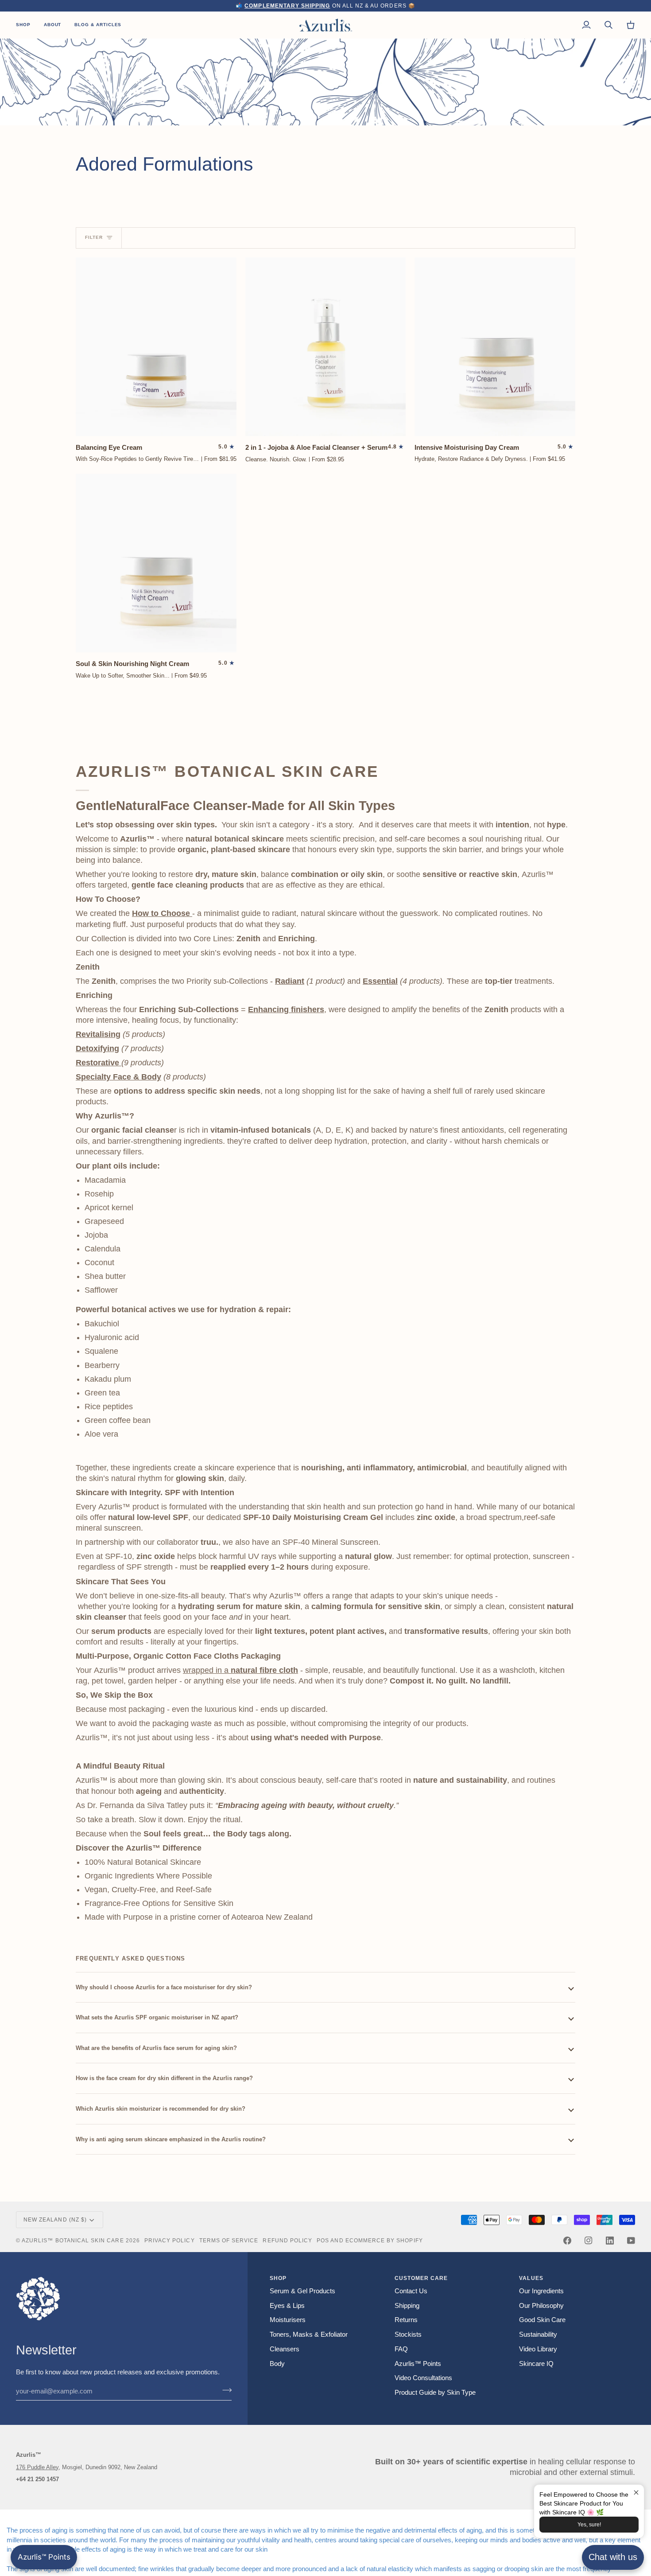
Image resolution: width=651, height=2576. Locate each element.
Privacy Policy (170, 2240)
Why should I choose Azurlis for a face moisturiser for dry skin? (164, 1987)
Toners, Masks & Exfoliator (309, 2334)
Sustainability (538, 2334)
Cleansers (285, 2349)
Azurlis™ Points (418, 2364)
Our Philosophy (541, 2306)
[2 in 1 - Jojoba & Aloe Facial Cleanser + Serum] (326, 347)
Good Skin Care (542, 2320)
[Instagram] (589, 2241)
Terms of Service (229, 2240)
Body (277, 2364)
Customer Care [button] (421, 2278)
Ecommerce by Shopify (384, 2240)
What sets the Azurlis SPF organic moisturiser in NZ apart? (158, 2017)
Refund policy (287, 2240)
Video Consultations (423, 2378)
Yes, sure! (589, 2525)
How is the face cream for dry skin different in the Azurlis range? (164, 2078)
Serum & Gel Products (302, 2291)
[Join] (224, 2390)
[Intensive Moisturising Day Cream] (495, 347)
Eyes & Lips (287, 2306)
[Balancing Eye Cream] (156, 347)
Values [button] (531, 2278)
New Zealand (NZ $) (55, 2219)
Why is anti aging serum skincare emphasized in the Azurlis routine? (172, 2139)
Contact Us (411, 2291)
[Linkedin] (610, 2241)
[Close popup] (636, 2492)
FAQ (401, 2349)
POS (323, 2240)
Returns (406, 2320)
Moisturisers (288, 2320)
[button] (27, 25)
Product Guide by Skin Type (435, 2393)
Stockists (408, 2334)
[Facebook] (567, 2241)
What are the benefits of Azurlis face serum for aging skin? (157, 2048)
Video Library (538, 2349)
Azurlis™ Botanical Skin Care (73, 2240)
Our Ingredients (541, 2291)
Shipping (407, 2306)
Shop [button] (278, 2278)
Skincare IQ (536, 2364)
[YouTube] (631, 2241)
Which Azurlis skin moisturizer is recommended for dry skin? (161, 2109)
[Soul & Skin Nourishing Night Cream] (156, 563)
